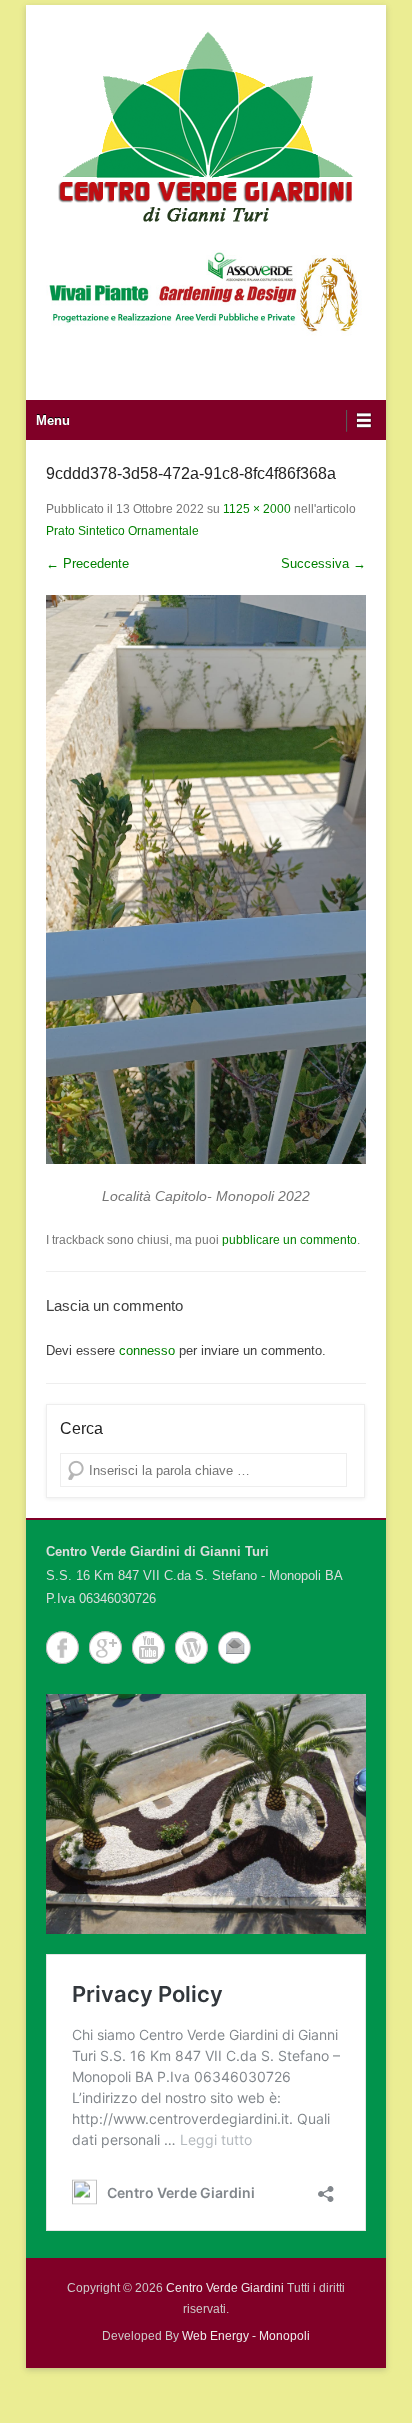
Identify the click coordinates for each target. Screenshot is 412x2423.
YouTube (148, 1647)
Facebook (62, 1647)
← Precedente (87, 563)
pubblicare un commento (289, 1240)
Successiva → (323, 563)
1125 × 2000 (257, 509)
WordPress (191, 1647)
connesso (147, 1350)
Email (234, 1647)
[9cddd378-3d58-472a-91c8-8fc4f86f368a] (206, 879)
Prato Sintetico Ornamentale (122, 531)
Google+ (105, 1647)
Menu (53, 420)
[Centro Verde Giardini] (206, 125)
